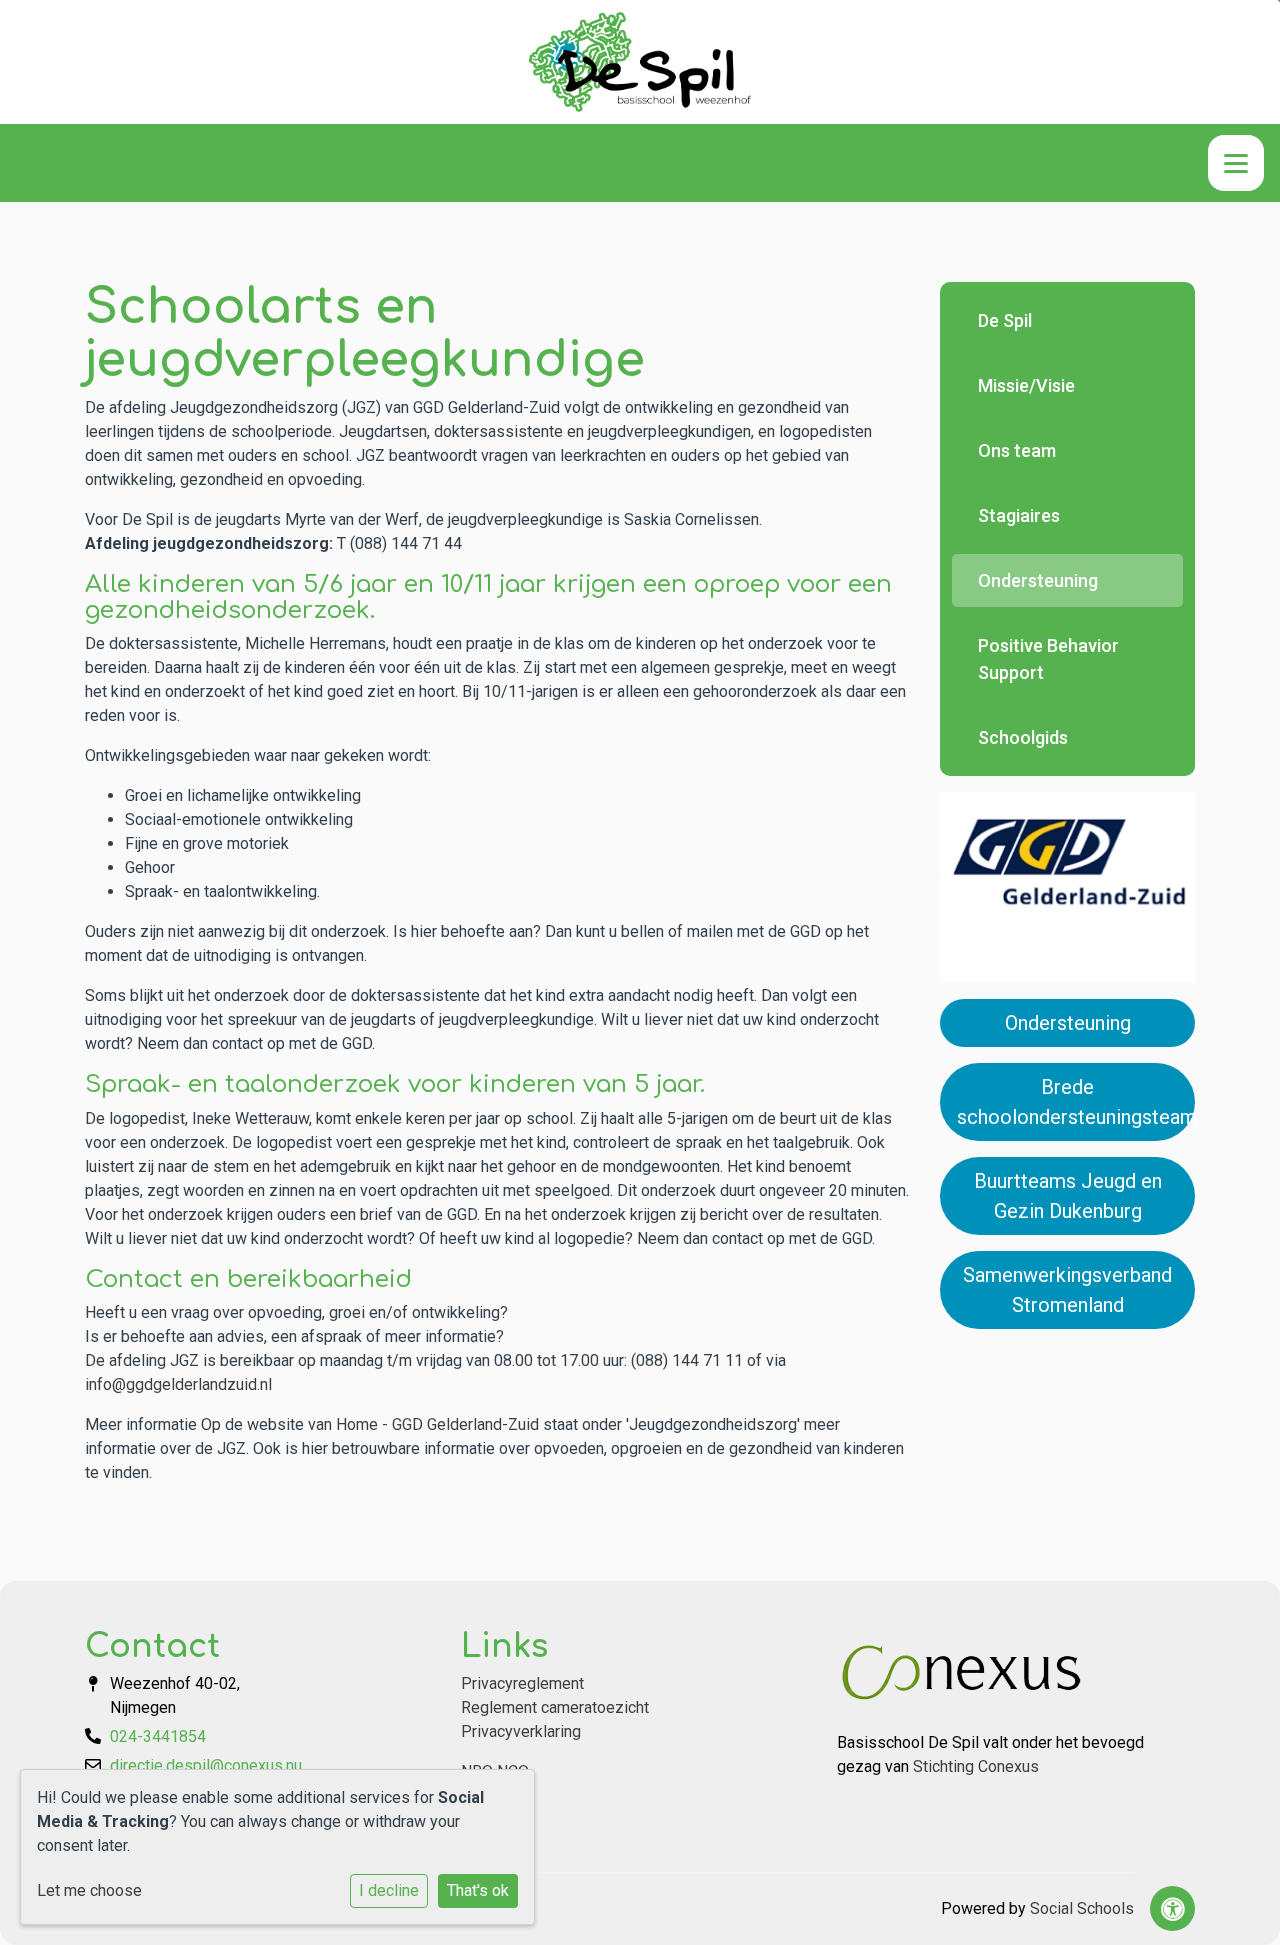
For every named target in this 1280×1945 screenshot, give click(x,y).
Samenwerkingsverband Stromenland (1067, 1290)
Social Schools (1082, 1908)
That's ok (478, 1890)
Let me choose (89, 1890)
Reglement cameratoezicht (555, 1707)
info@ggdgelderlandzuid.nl (178, 1384)
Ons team (1017, 450)
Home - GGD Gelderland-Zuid (437, 1424)
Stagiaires (1019, 515)
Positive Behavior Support (1048, 659)
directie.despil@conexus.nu (206, 1765)
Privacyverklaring (521, 1731)
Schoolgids (1023, 737)
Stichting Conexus (976, 1766)
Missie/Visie (1026, 385)
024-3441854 (158, 1736)
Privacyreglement (522, 1683)
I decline (389, 1890)
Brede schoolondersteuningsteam (1076, 1102)
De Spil (1005, 320)
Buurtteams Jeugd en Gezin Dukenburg (1068, 1196)
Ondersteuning (1038, 580)
